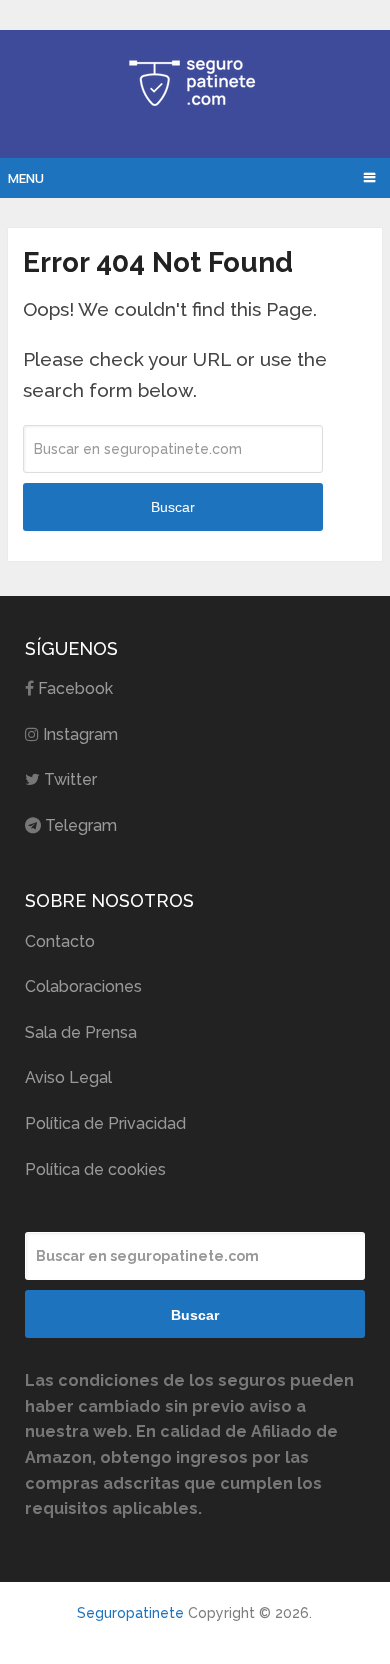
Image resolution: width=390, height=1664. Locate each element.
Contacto (60, 941)
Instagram (80, 734)
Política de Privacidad (105, 1123)
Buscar (173, 507)
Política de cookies (95, 1169)
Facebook (75, 688)
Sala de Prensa (81, 1032)
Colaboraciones (83, 986)
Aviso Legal (68, 1077)
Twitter (70, 779)
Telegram (81, 825)
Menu (26, 178)
